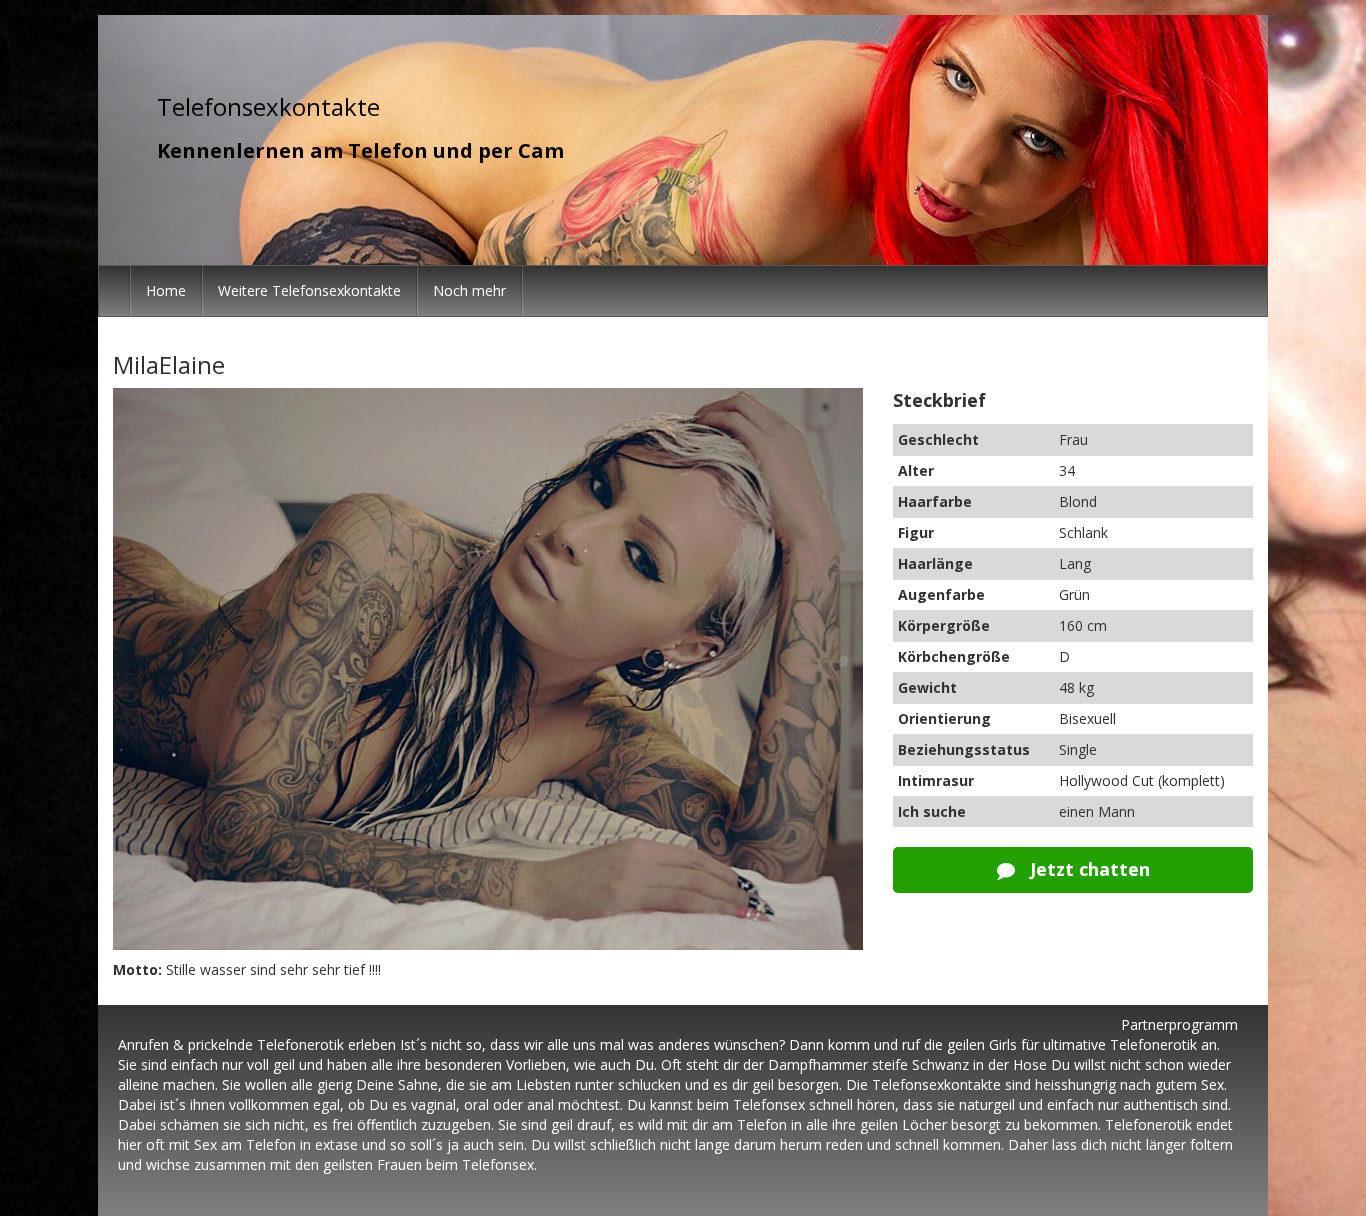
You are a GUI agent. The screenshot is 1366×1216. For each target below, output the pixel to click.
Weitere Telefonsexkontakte (309, 290)
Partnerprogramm (1179, 1024)
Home (166, 290)
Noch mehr (469, 290)
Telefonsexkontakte (268, 106)
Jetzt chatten (1087, 869)
